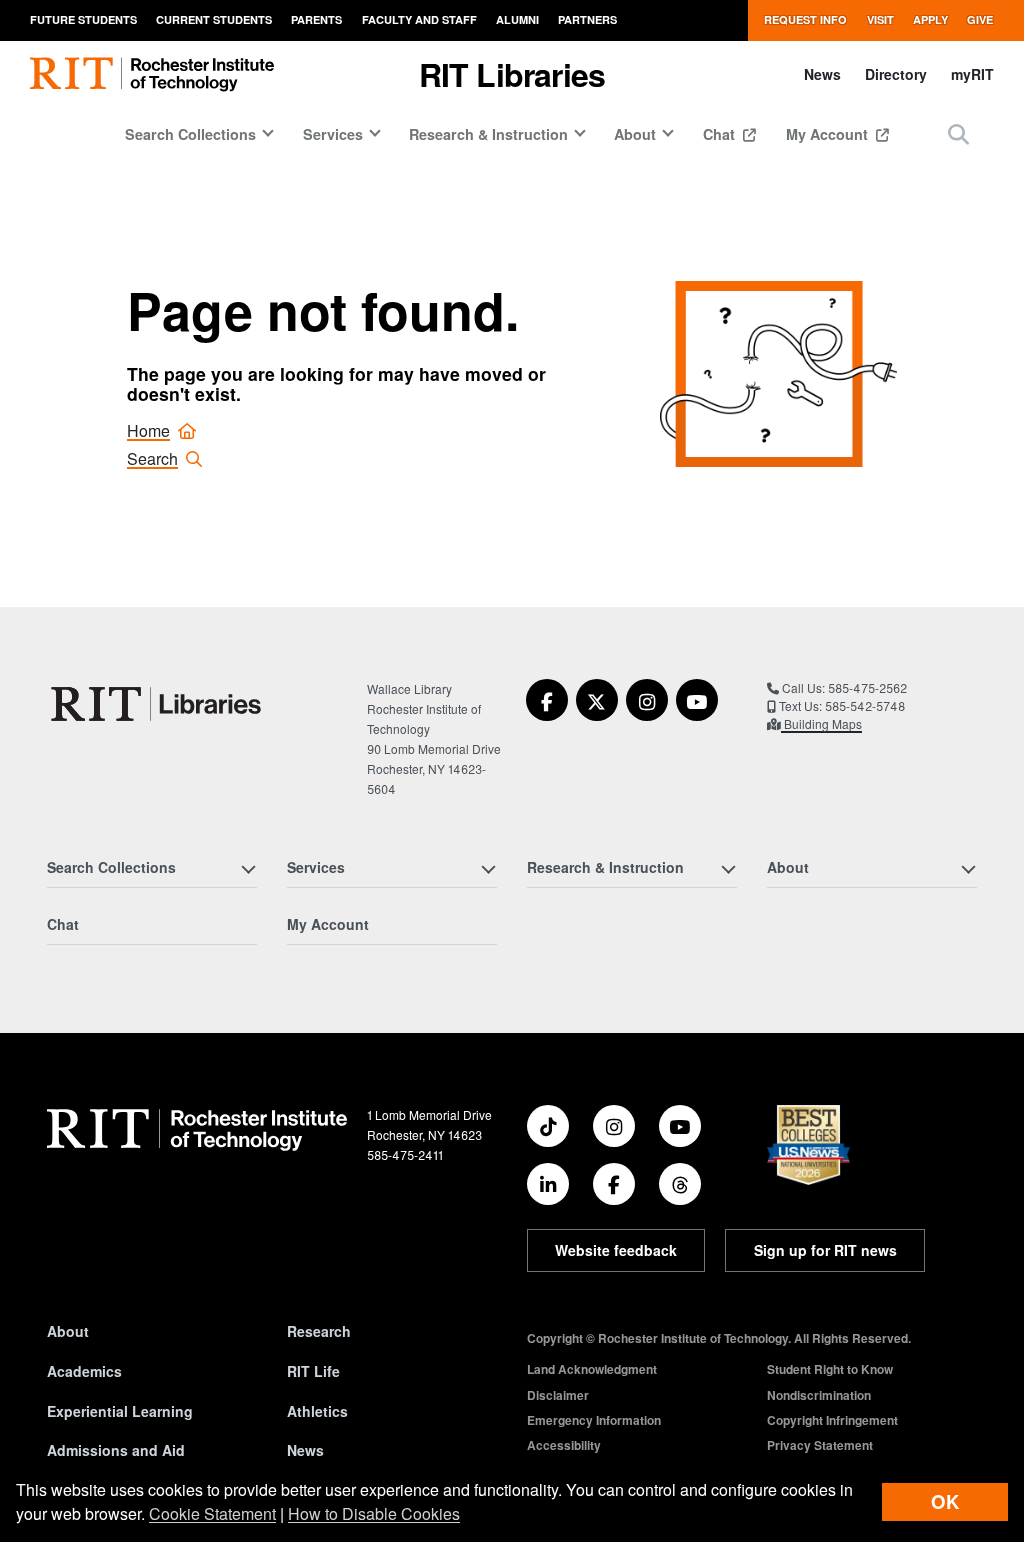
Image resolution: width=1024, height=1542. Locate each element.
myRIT (972, 74)
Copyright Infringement (832, 1420)
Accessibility (564, 1445)
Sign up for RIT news (825, 1250)
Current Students (214, 19)
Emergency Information (594, 1420)
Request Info (805, 19)
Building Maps (821, 723)
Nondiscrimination (819, 1395)
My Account (829, 134)
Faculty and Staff (419, 19)
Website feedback (616, 1250)
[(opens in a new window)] (547, 700)
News (822, 74)
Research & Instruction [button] (488, 134)
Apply (930, 19)
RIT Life (313, 1371)
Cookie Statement (212, 1513)
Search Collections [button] (190, 134)
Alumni (517, 19)
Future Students (83, 19)
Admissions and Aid (116, 1450)
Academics (84, 1371)
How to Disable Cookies (374, 1513)
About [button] (635, 134)
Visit (880, 19)
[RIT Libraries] (158, 704)
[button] (958, 133)
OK (945, 1501)
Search (152, 458)
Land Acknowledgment (592, 1369)
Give (980, 19)
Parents (316, 19)
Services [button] (333, 134)
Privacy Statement (820, 1445)
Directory (896, 74)
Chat (721, 134)
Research (319, 1331)
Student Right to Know (830, 1369)
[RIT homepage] (152, 74)
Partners (587, 19)
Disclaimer (558, 1395)
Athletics (317, 1411)
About (68, 1331)
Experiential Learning (120, 1411)
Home (148, 430)
